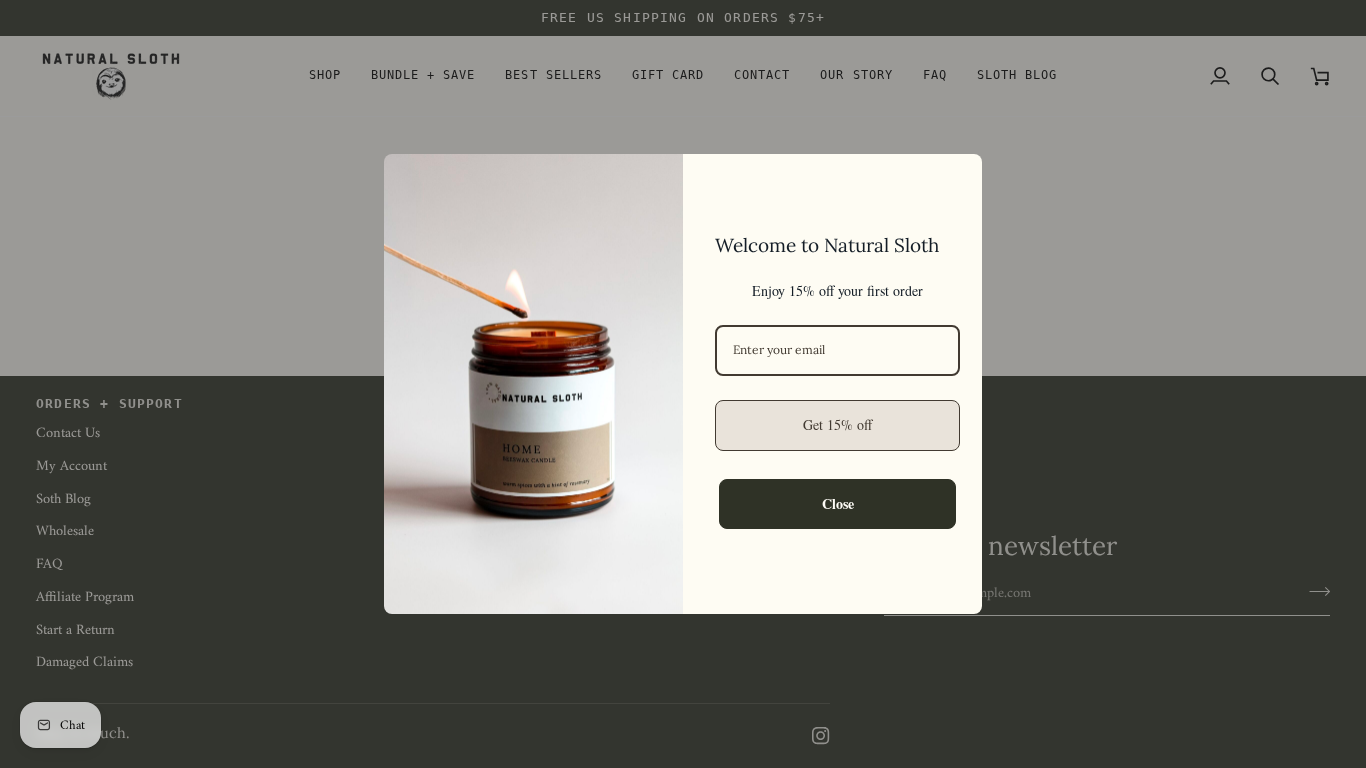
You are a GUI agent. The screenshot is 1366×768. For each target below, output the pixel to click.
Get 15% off (837, 424)
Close (838, 503)
